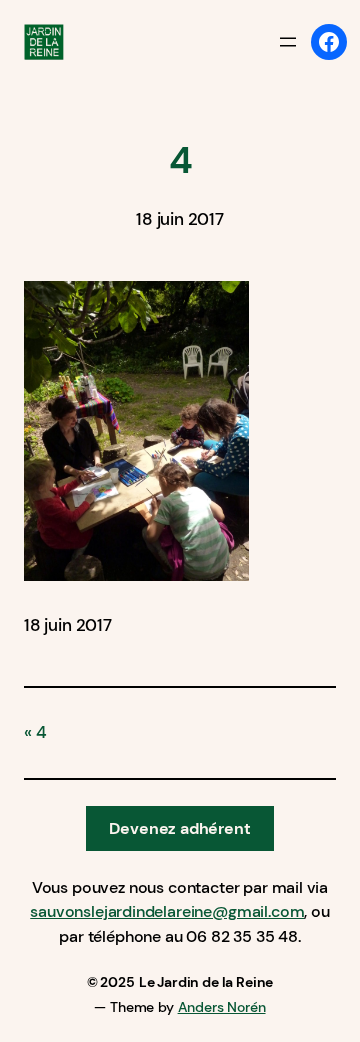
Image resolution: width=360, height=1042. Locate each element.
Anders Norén (222, 1007)
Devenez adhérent (179, 828)
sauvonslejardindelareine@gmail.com (167, 911)
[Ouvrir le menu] (288, 42)
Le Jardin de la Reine (206, 982)
